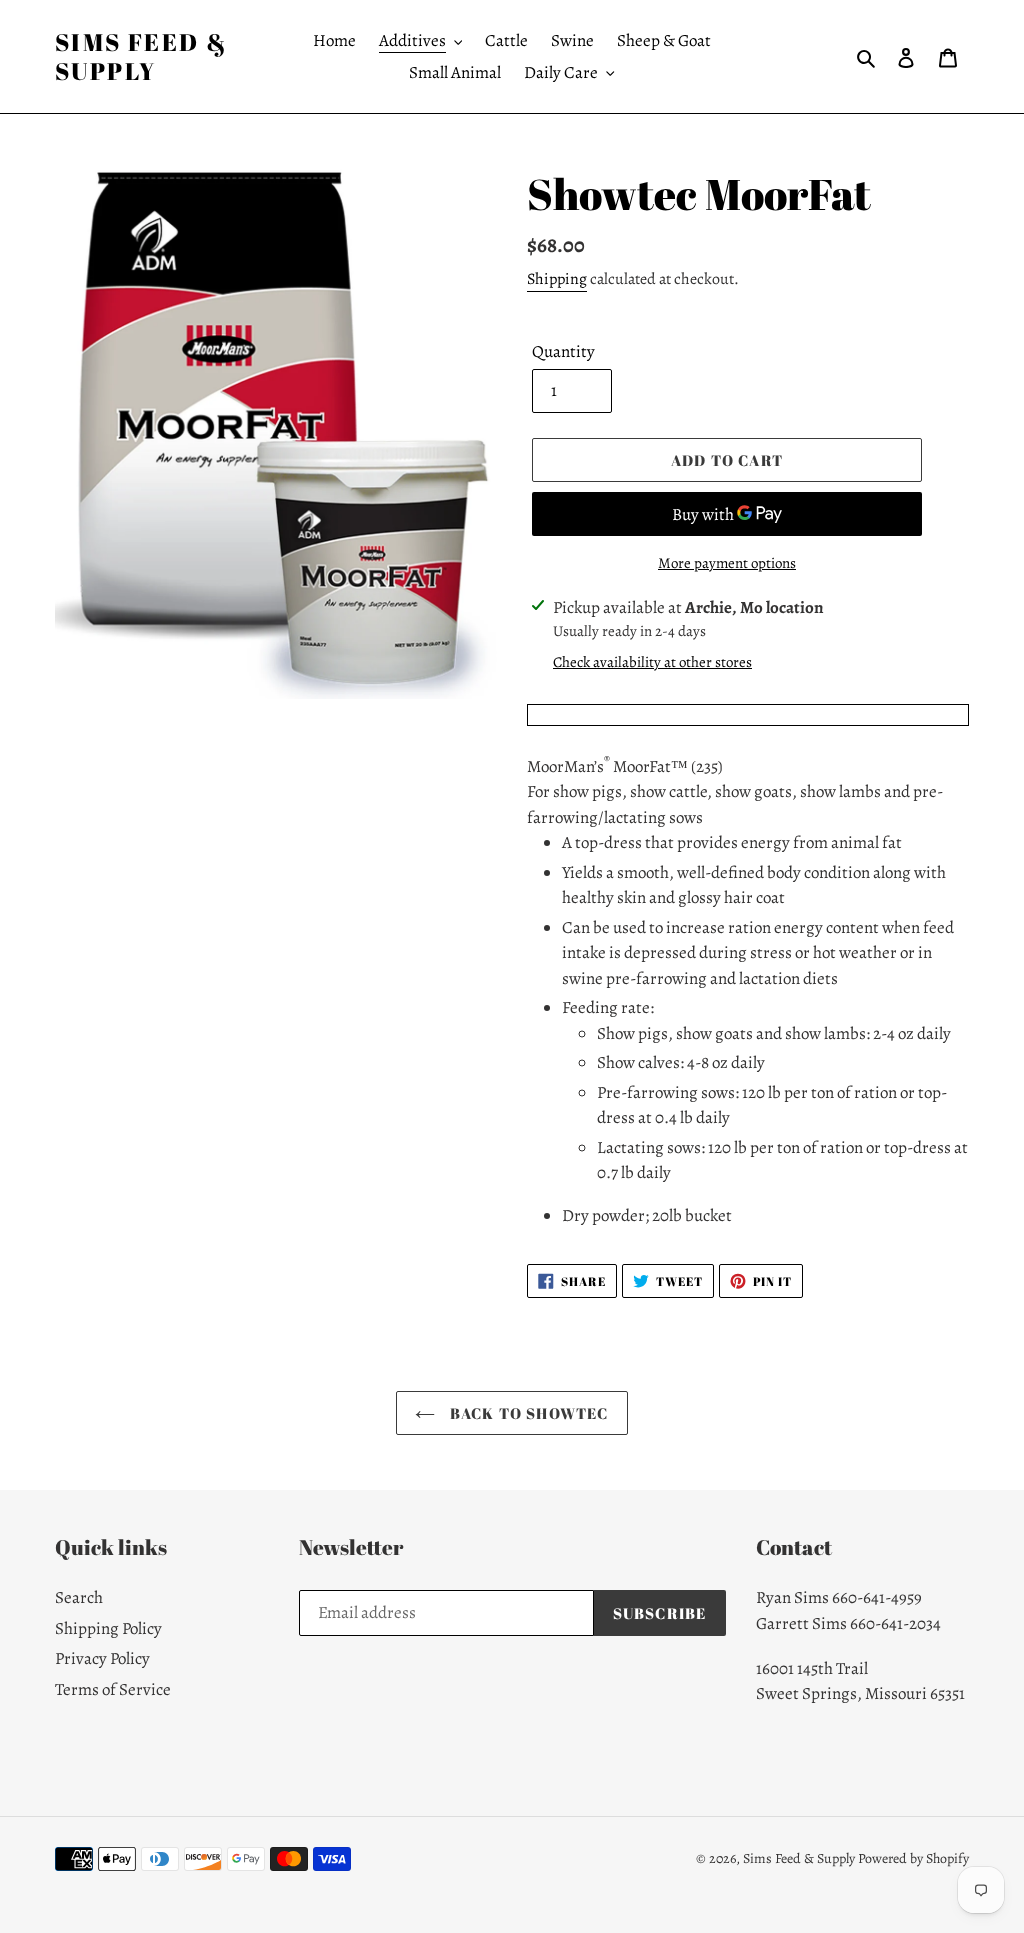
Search (79, 1597)
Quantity (563, 351)
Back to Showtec (526, 1413)
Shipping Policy (108, 1628)
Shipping (557, 279)
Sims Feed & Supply (141, 57)
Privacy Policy (102, 1658)
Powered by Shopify (913, 1858)
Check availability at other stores (652, 662)
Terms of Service (113, 1689)
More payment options (727, 563)
